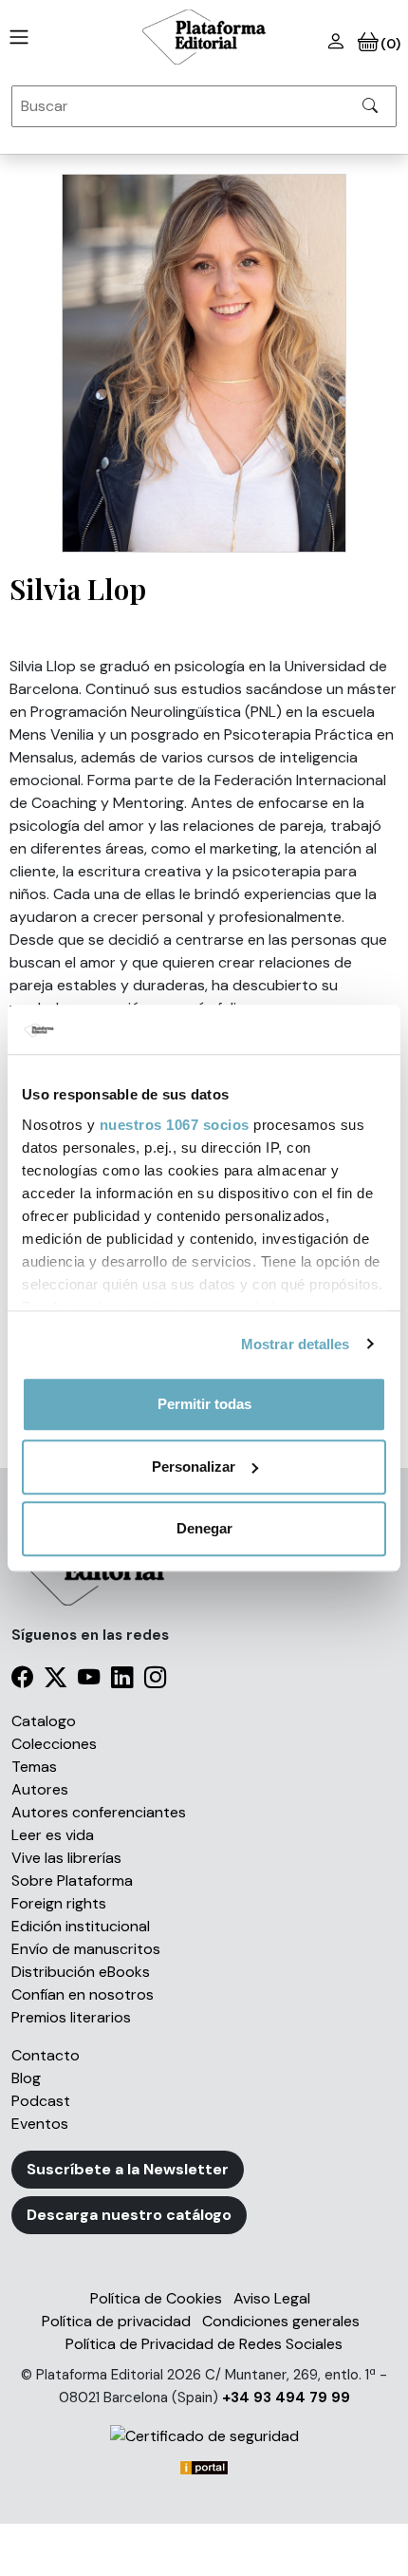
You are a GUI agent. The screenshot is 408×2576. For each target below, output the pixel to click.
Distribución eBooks (81, 1972)
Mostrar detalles (296, 1344)
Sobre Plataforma (72, 1880)
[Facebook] (22, 1680)
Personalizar (194, 1467)
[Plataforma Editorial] (204, 37)
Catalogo (44, 1721)
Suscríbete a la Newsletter (128, 2169)
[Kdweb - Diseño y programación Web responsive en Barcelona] (204, 2466)
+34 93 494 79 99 (286, 2397)
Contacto (46, 2055)
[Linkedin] (122, 1680)
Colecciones (54, 1744)
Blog (26, 2078)
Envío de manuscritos (86, 1949)
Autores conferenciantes (99, 1812)
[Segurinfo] (204, 2436)
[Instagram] (155, 1680)
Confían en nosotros (83, 1994)
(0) (389, 44)
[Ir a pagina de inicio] (15, 37)
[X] (56, 1680)
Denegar (204, 1528)
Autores (40, 1789)
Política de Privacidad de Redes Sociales (204, 2344)
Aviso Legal (272, 2298)
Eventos (40, 2124)
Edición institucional (81, 1926)
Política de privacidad (116, 2321)
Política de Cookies (156, 2298)
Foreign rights (59, 1903)
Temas (34, 1767)
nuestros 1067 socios (175, 1125)
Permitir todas (204, 1404)
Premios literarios (71, 2017)
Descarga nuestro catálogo (129, 2215)
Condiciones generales (281, 2321)
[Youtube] (89, 1680)
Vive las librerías (66, 1858)
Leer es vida (53, 1835)
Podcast (41, 2101)
